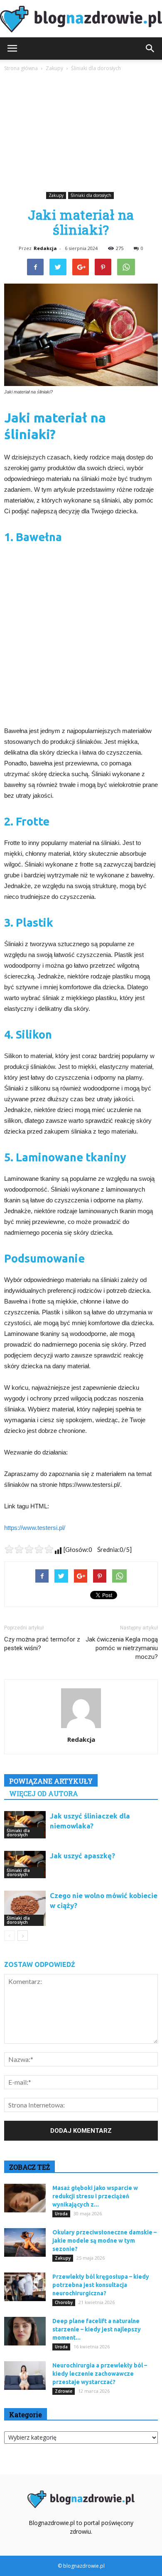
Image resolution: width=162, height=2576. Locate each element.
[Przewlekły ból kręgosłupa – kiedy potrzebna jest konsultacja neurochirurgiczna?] (25, 2287)
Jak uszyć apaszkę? (82, 1856)
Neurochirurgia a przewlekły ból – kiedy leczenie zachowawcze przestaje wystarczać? (100, 2374)
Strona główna (21, 68)
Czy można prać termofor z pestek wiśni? (42, 1644)
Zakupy (56, 195)
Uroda (61, 2214)
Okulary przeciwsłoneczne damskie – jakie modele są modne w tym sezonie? (104, 2241)
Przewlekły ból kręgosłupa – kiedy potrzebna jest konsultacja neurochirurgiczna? (101, 2285)
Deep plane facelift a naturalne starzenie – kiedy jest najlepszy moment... (97, 2329)
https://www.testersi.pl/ (35, 1528)
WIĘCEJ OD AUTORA (44, 1793)
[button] (150, 49)
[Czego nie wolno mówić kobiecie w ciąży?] (25, 1908)
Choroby (64, 2302)
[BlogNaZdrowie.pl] (81, 19)
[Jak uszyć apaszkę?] (25, 1865)
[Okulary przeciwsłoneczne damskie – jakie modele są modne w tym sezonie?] (25, 2242)
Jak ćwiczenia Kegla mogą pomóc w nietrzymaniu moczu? (122, 1648)
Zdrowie (64, 2391)
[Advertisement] (81, 133)
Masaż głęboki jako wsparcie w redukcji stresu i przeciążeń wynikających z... (95, 2196)
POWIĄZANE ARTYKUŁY (51, 1781)
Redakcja (45, 248)
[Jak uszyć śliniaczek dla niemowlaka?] (25, 1825)
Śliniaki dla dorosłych (91, 195)
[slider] (29, 1549)
